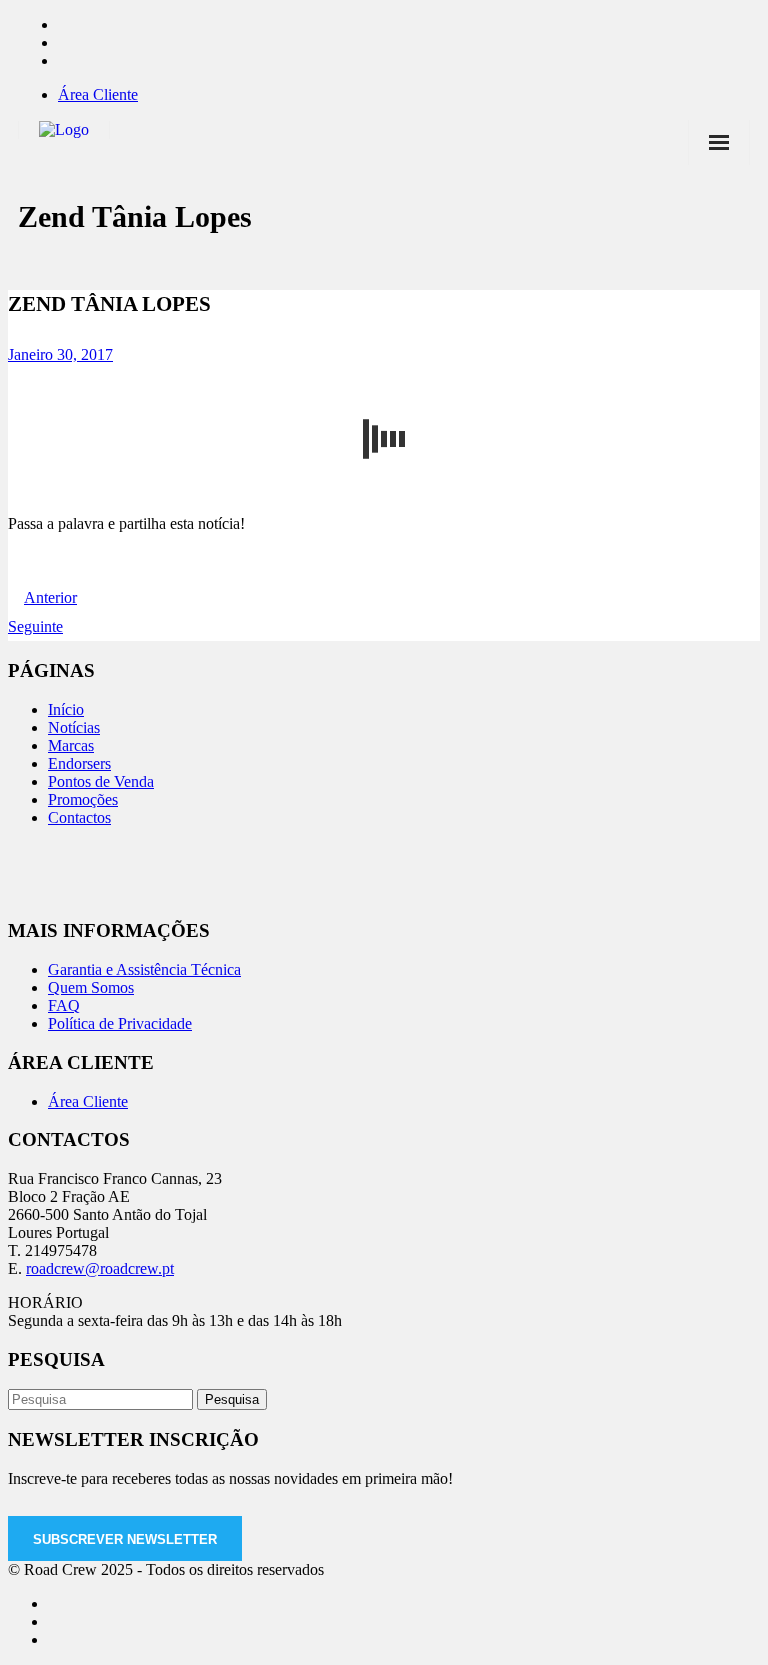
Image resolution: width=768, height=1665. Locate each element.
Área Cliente (98, 94)
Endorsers (79, 763)
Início (66, 709)
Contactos (79, 817)
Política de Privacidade (120, 1023)
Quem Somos (91, 987)
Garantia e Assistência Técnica (144, 969)
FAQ (64, 1005)
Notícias (74, 727)
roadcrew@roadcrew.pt (100, 1268)
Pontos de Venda (101, 781)
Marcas (71, 745)
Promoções (83, 799)
